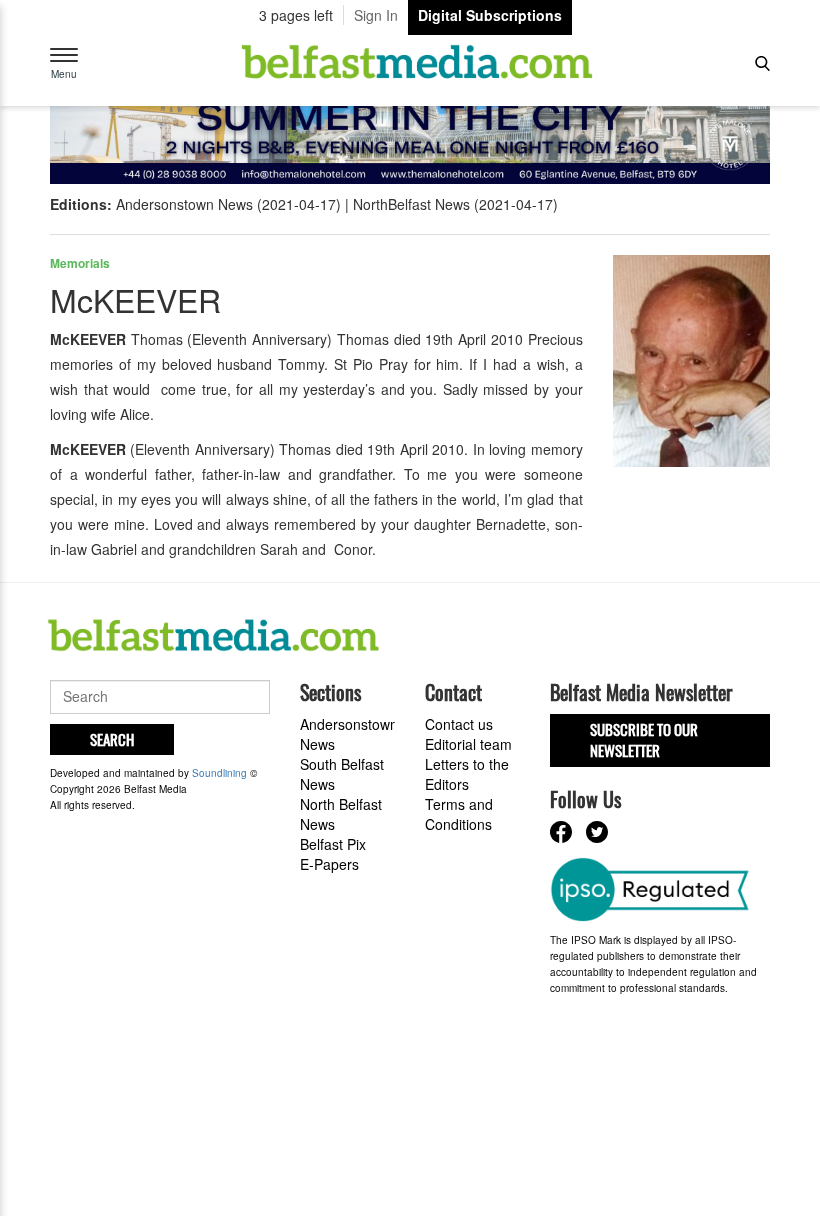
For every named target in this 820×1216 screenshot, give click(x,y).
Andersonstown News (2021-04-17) (228, 204)
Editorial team (468, 744)
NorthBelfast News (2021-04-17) (455, 204)
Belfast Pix (333, 844)
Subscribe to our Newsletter (644, 739)
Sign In (376, 15)
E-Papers (329, 864)
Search (112, 739)
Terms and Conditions (459, 814)
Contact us (459, 724)
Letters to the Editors (467, 774)
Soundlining (219, 773)
